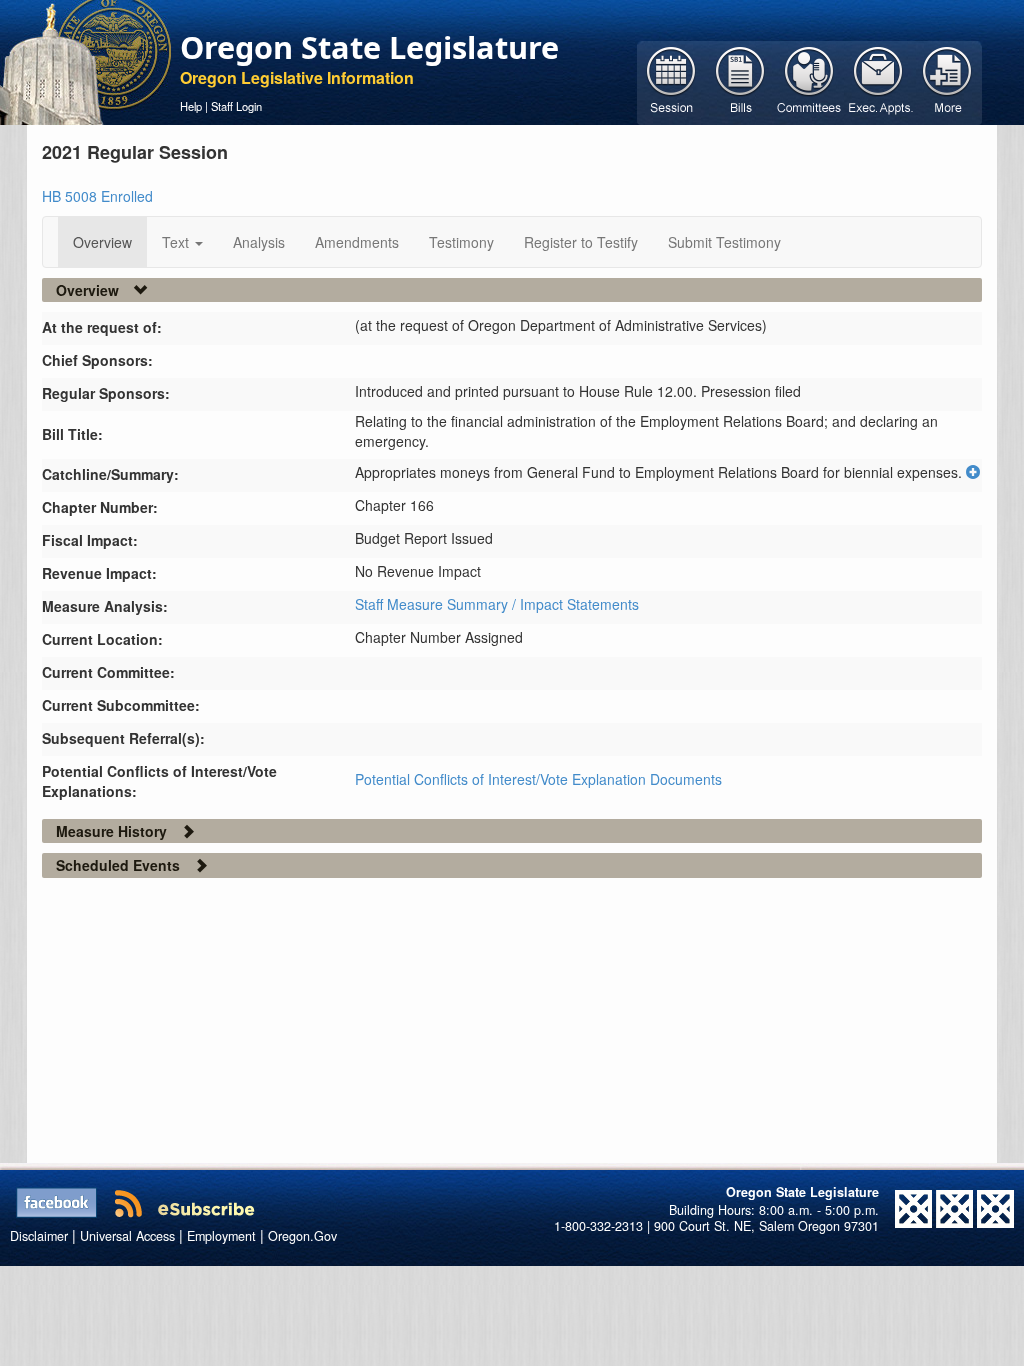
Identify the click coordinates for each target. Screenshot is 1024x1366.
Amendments (357, 242)
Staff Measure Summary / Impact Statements (497, 604)
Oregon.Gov (302, 1236)
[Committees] (809, 81)
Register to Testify (581, 242)
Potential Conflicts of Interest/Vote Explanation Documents (538, 779)
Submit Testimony (724, 242)
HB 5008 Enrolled (97, 196)
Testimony (461, 242)
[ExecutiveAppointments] (878, 81)
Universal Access (127, 1236)
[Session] (671, 81)
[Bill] (740, 81)
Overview (102, 242)
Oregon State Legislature (369, 47)
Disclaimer (39, 1236)
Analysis (259, 242)
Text (177, 242)
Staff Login (236, 106)
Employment (221, 1236)
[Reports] (947, 81)
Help (191, 106)
